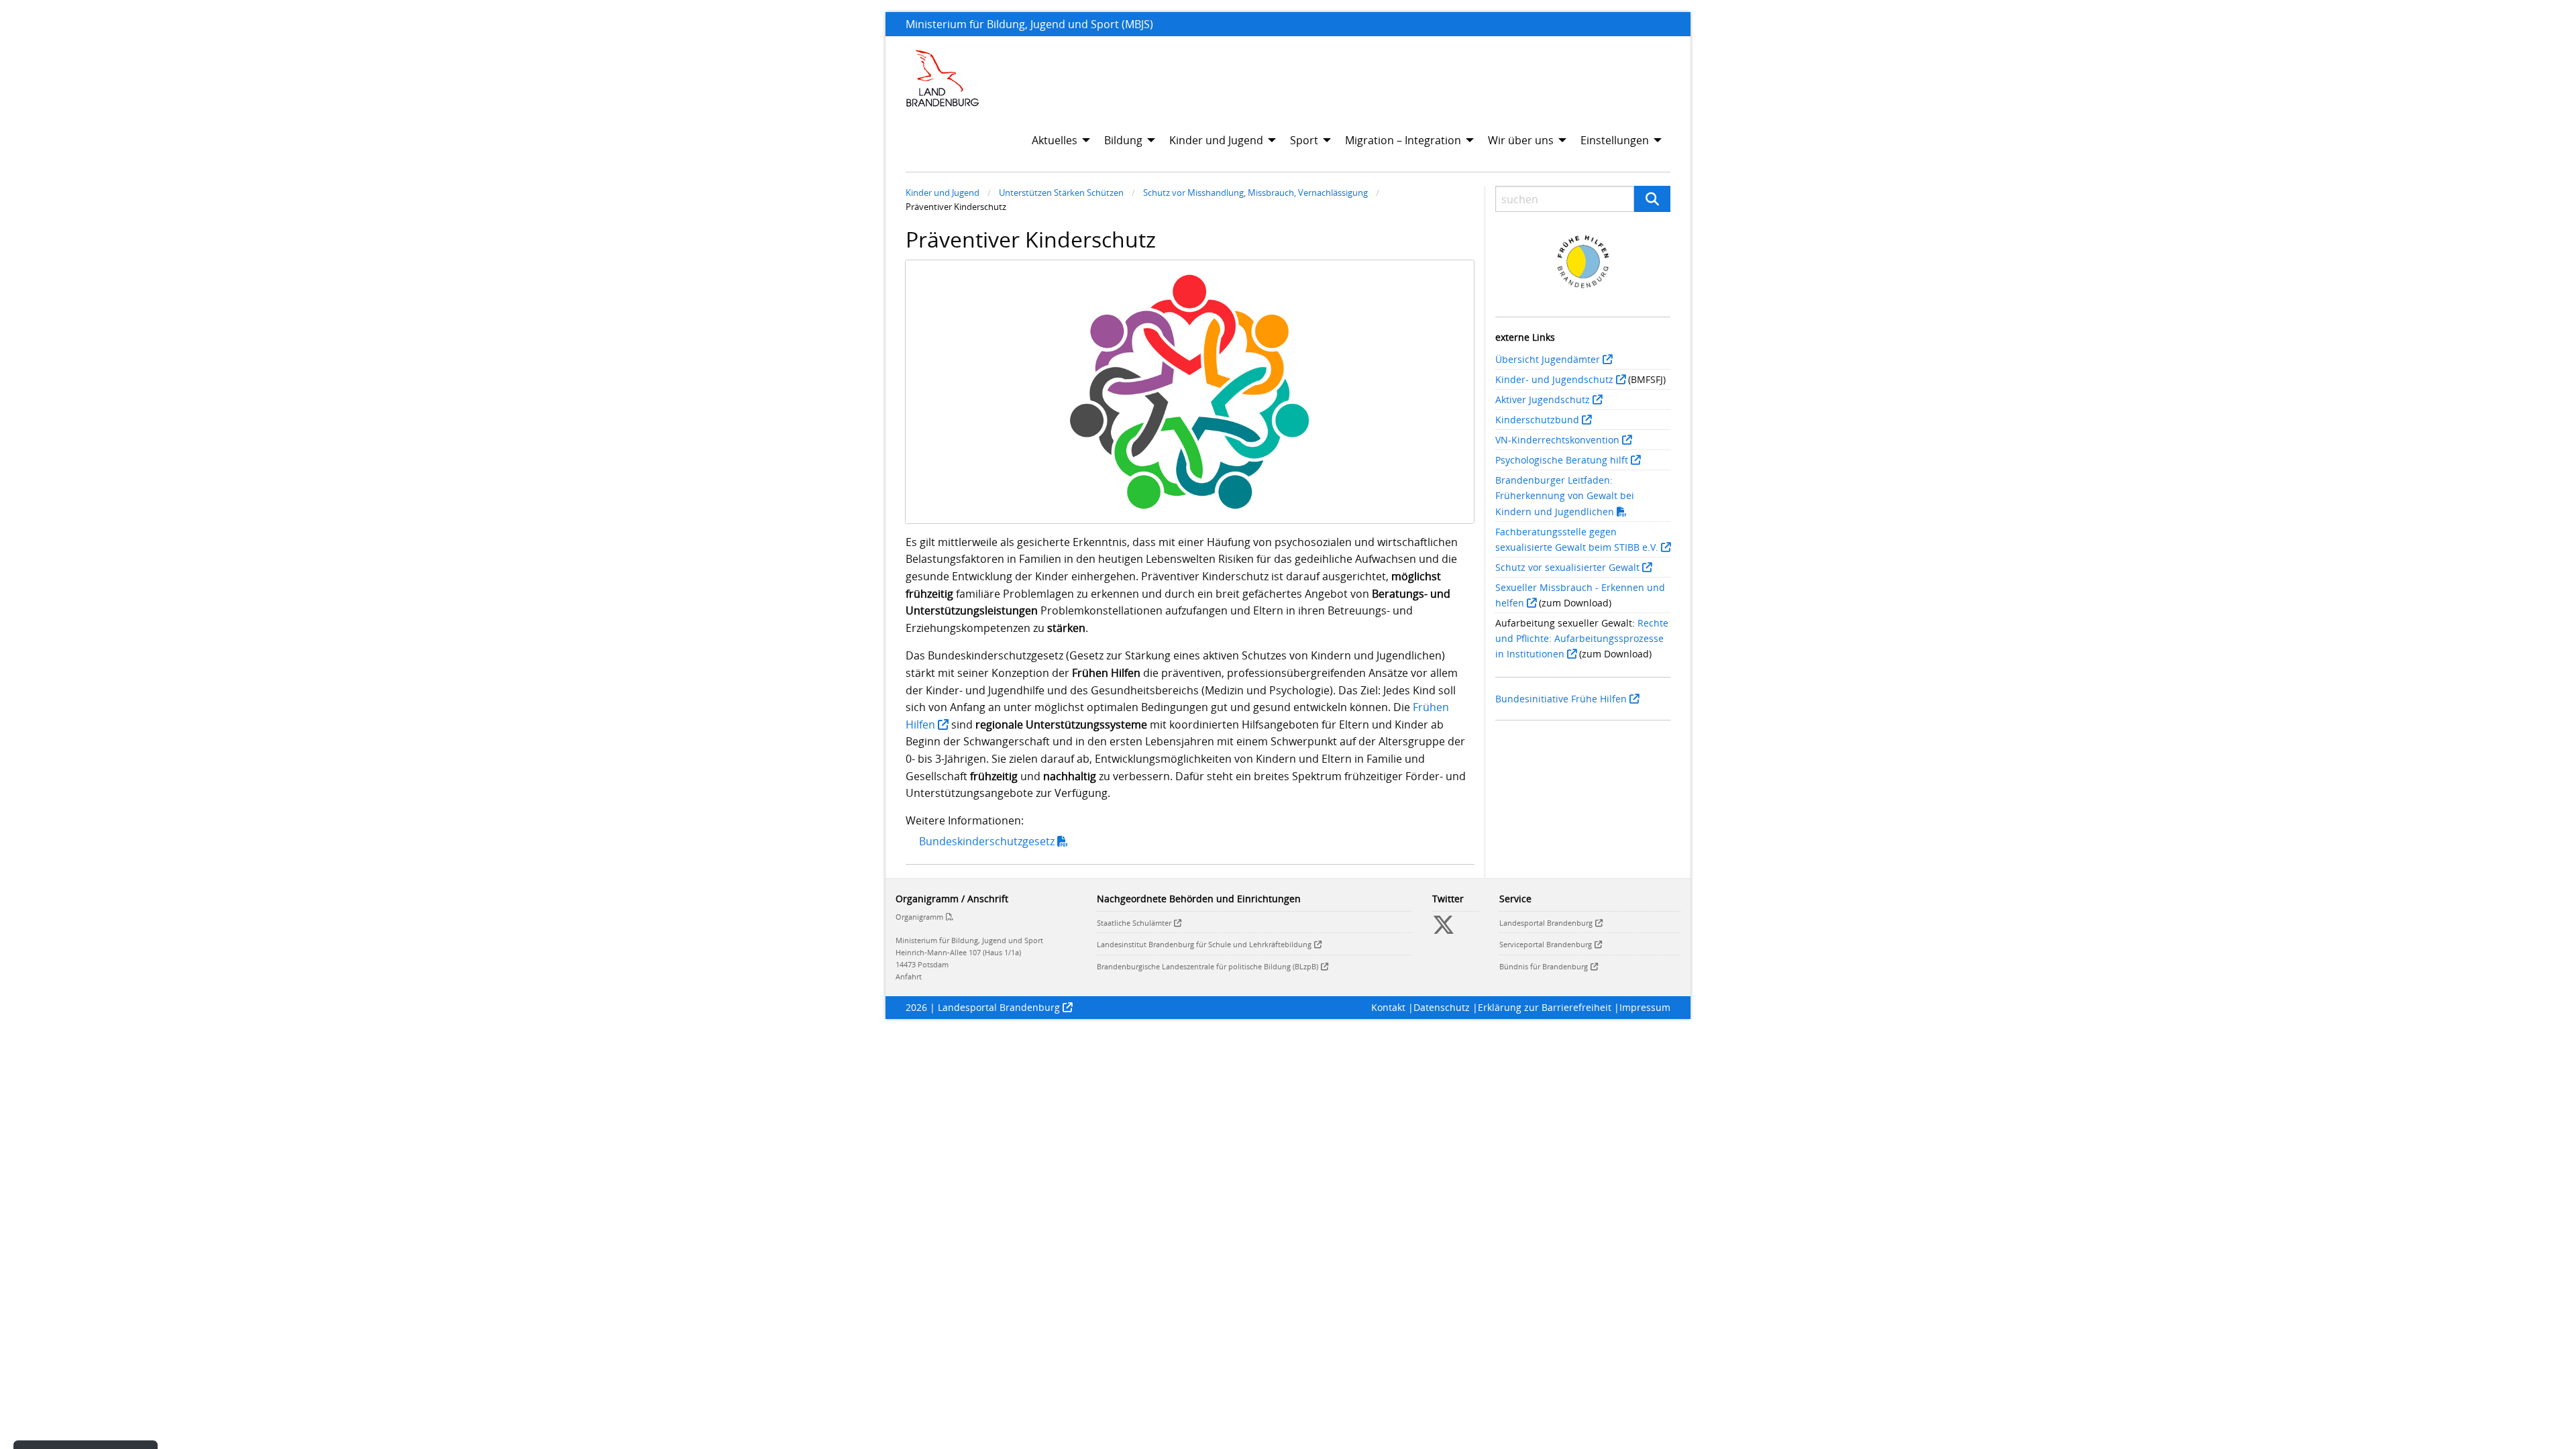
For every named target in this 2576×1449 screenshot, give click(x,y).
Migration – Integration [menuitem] (1403, 140)
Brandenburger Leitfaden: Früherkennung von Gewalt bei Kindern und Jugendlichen (1565, 495)
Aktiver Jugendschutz (1543, 399)
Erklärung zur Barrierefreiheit (1545, 1007)
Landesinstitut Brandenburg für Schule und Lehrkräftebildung (1204, 944)
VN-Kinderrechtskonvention (1557, 440)
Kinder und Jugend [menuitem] (1216, 140)
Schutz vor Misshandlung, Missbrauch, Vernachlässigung (1255, 193)
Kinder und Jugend (943, 193)
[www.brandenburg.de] (943, 78)
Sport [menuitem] (1304, 140)
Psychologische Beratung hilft (1562, 460)
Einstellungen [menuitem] (1615, 140)
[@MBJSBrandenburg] (1444, 930)
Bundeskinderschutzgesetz (987, 841)
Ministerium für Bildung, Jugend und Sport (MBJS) (1029, 24)
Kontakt (1388, 1007)
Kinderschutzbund (1537, 420)
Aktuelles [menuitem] (1055, 140)
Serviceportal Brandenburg (1546, 944)
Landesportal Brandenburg (1546, 923)
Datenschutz (1442, 1007)
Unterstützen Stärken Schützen (1061, 193)
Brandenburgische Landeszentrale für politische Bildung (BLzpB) (1207, 966)
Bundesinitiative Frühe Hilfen (1561, 699)
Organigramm (919, 917)
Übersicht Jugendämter (1548, 359)
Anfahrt (909, 976)
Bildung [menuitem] (1123, 140)
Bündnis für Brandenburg (1544, 966)
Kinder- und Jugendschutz (1554, 379)
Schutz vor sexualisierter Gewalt (1567, 567)
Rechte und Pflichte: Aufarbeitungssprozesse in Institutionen (1582, 638)
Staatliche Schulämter (1134, 923)
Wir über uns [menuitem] (1521, 140)
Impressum (1645, 1007)
